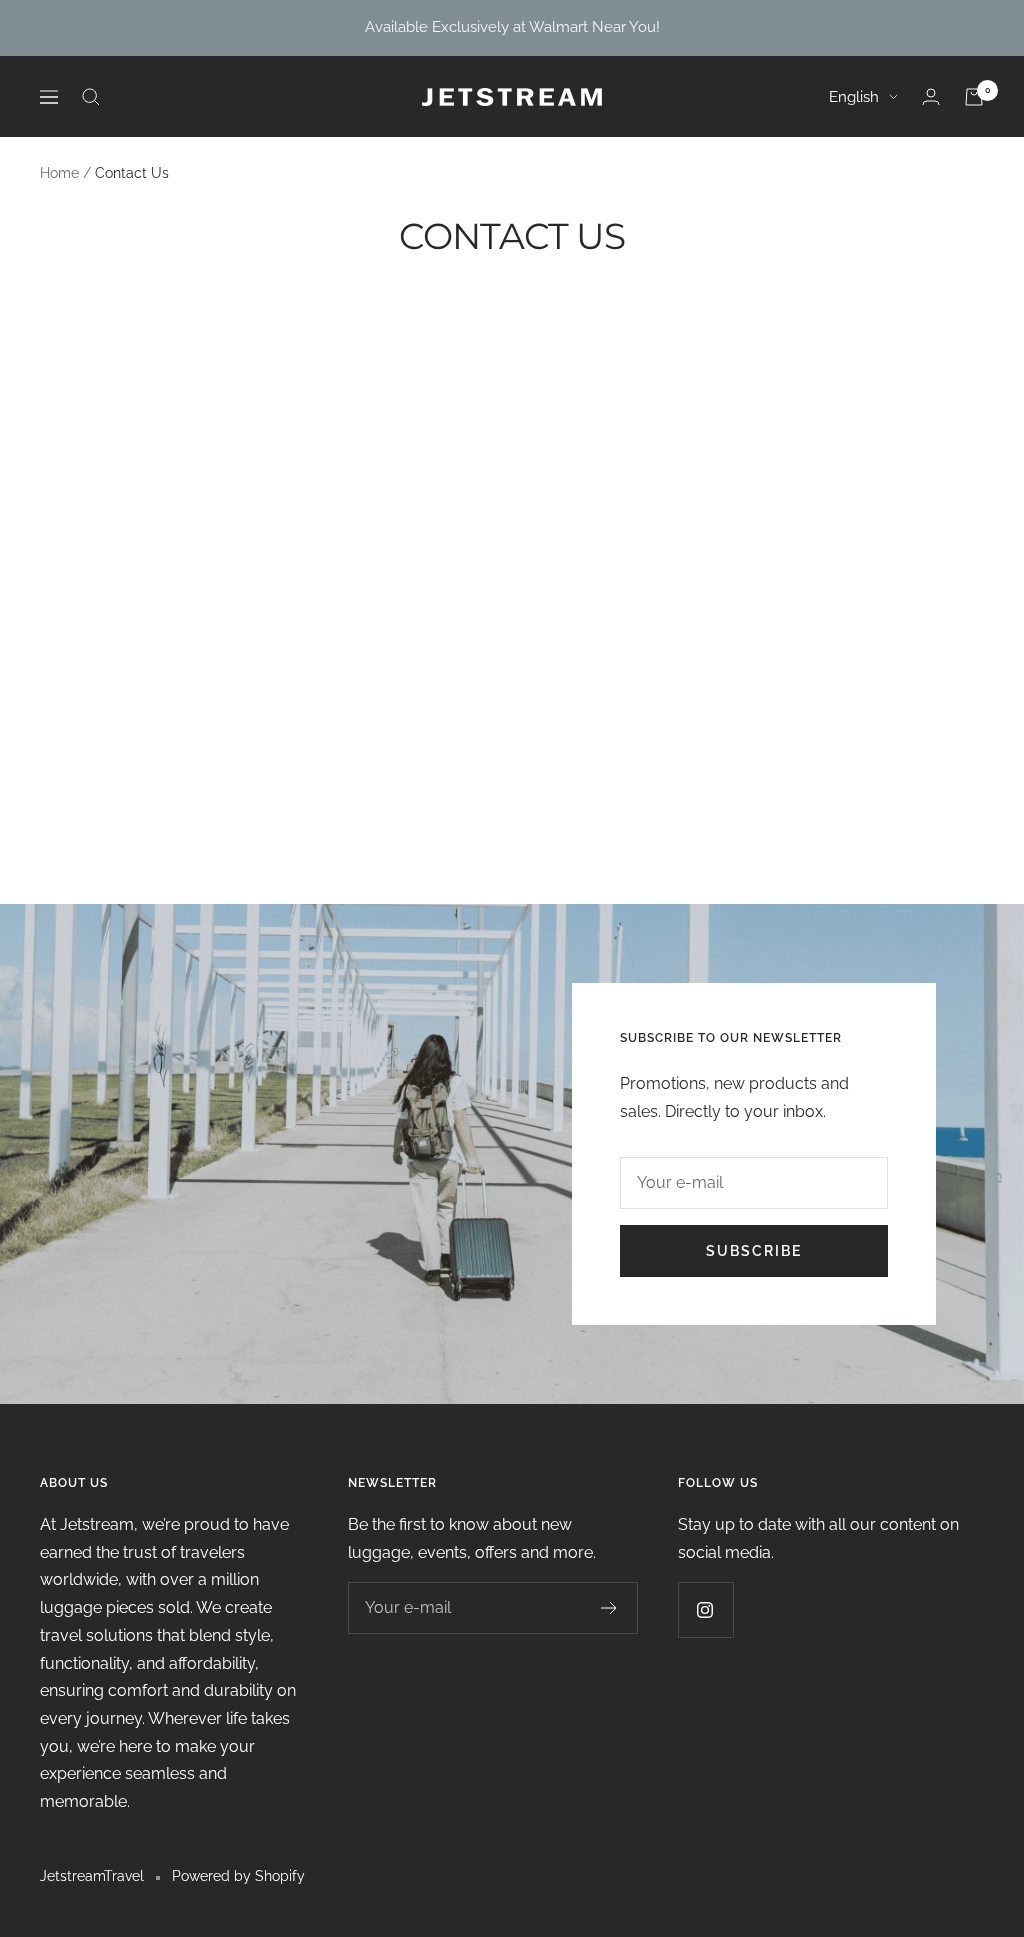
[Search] (91, 97)
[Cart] (974, 97)
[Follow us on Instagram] (705, 1609)
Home (59, 173)
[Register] (609, 1608)
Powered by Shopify (238, 1876)
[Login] (931, 96)
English (854, 97)
